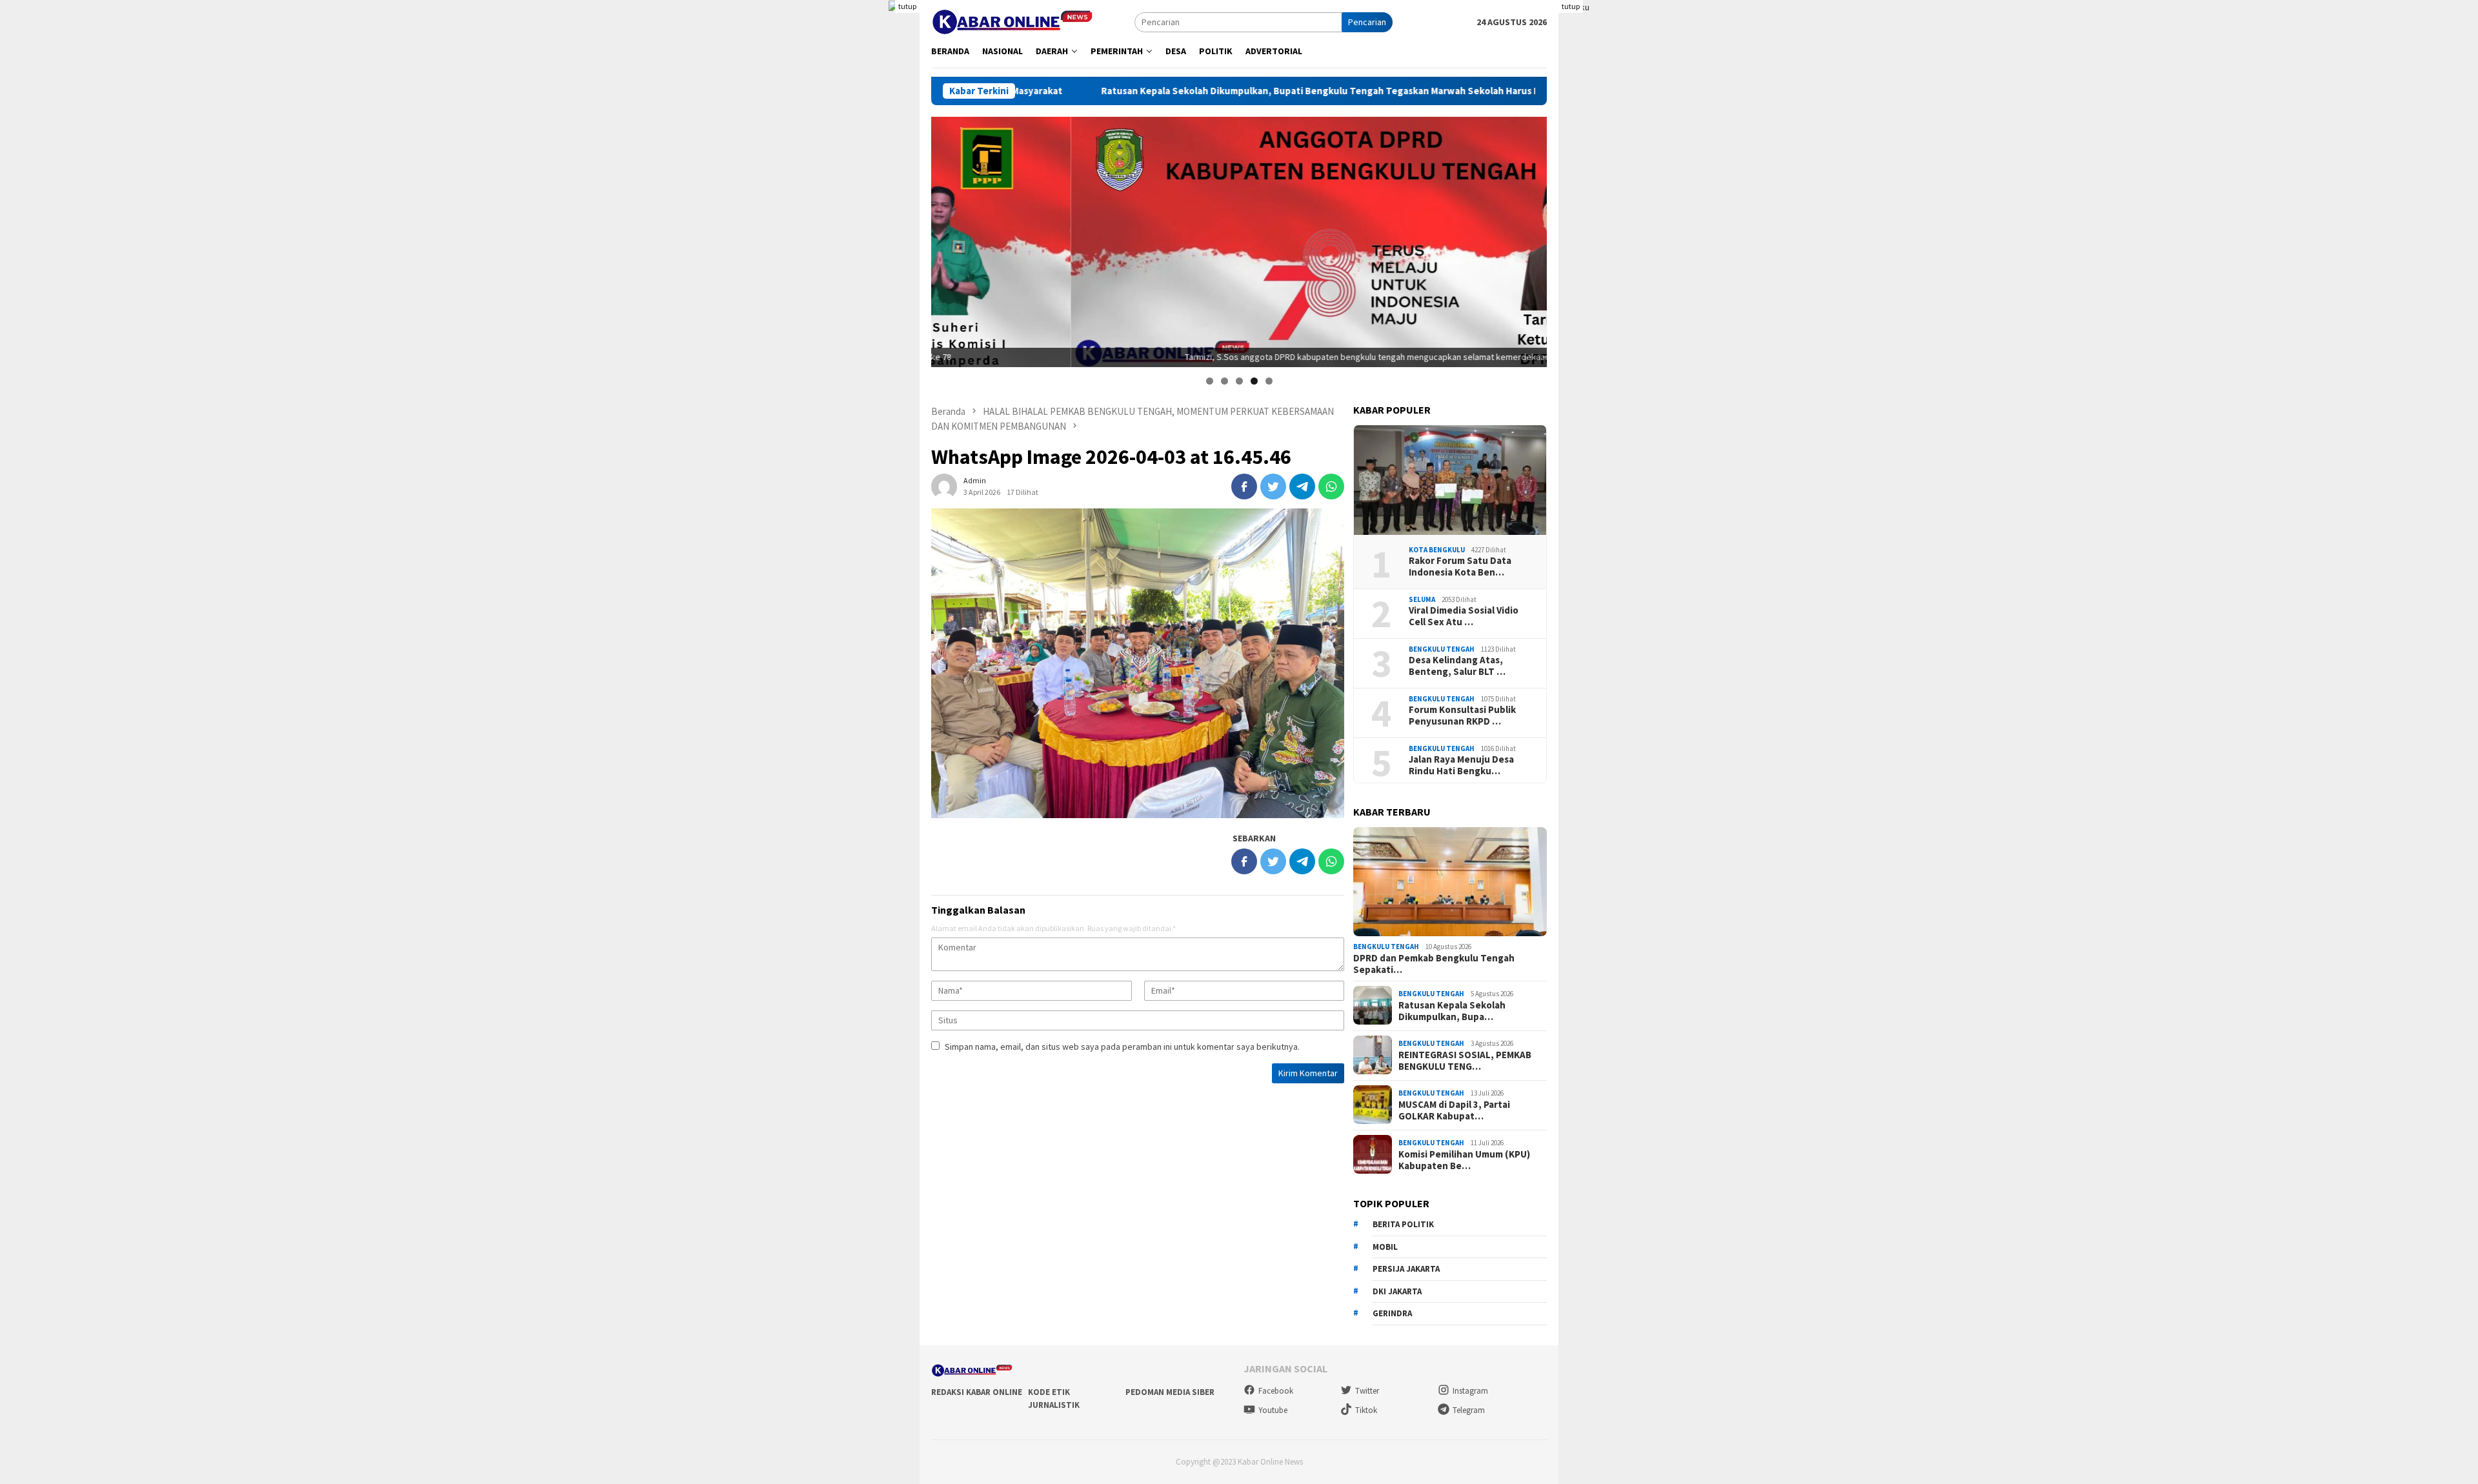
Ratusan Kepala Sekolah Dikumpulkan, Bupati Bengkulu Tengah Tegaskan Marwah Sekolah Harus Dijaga (1171, 91)
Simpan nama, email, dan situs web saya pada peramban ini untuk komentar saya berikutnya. (1122, 1047)
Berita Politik (1403, 1224)
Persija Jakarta (1406, 1268)
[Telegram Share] (1302, 486)
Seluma (1422, 599)
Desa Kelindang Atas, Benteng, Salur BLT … (1457, 665)
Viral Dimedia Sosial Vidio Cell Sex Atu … (1464, 616)
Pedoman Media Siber (1170, 1392)
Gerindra (1392, 1313)
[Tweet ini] (1273, 486)
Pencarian (1367, 22)
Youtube (1273, 1410)
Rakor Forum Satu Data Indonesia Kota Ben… (1460, 566)
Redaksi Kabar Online (977, 1392)
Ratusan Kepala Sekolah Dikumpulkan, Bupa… (1452, 1010)
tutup (907, 6)
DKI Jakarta (1397, 1291)
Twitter (1367, 1391)
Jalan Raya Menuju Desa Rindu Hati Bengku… (1461, 765)
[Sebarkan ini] (1244, 486)
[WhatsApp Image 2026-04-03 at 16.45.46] (1138, 663)
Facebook (1276, 1391)
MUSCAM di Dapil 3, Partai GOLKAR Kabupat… (1454, 1110)
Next (1531, 239)
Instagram (1470, 1391)
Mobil (1385, 1246)
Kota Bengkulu (1437, 549)
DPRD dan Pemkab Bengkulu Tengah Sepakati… (1434, 963)
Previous (947, 239)
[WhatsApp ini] (1331, 486)
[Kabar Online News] (1012, 21)
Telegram (1469, 1410)
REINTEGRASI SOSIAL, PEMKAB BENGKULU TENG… (1465, 1060)
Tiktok (1366, 1410)
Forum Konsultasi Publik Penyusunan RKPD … (1462, 715)
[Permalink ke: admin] (944, 486)
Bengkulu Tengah (1442, 648)
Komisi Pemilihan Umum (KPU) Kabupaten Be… (1464, 1159)
